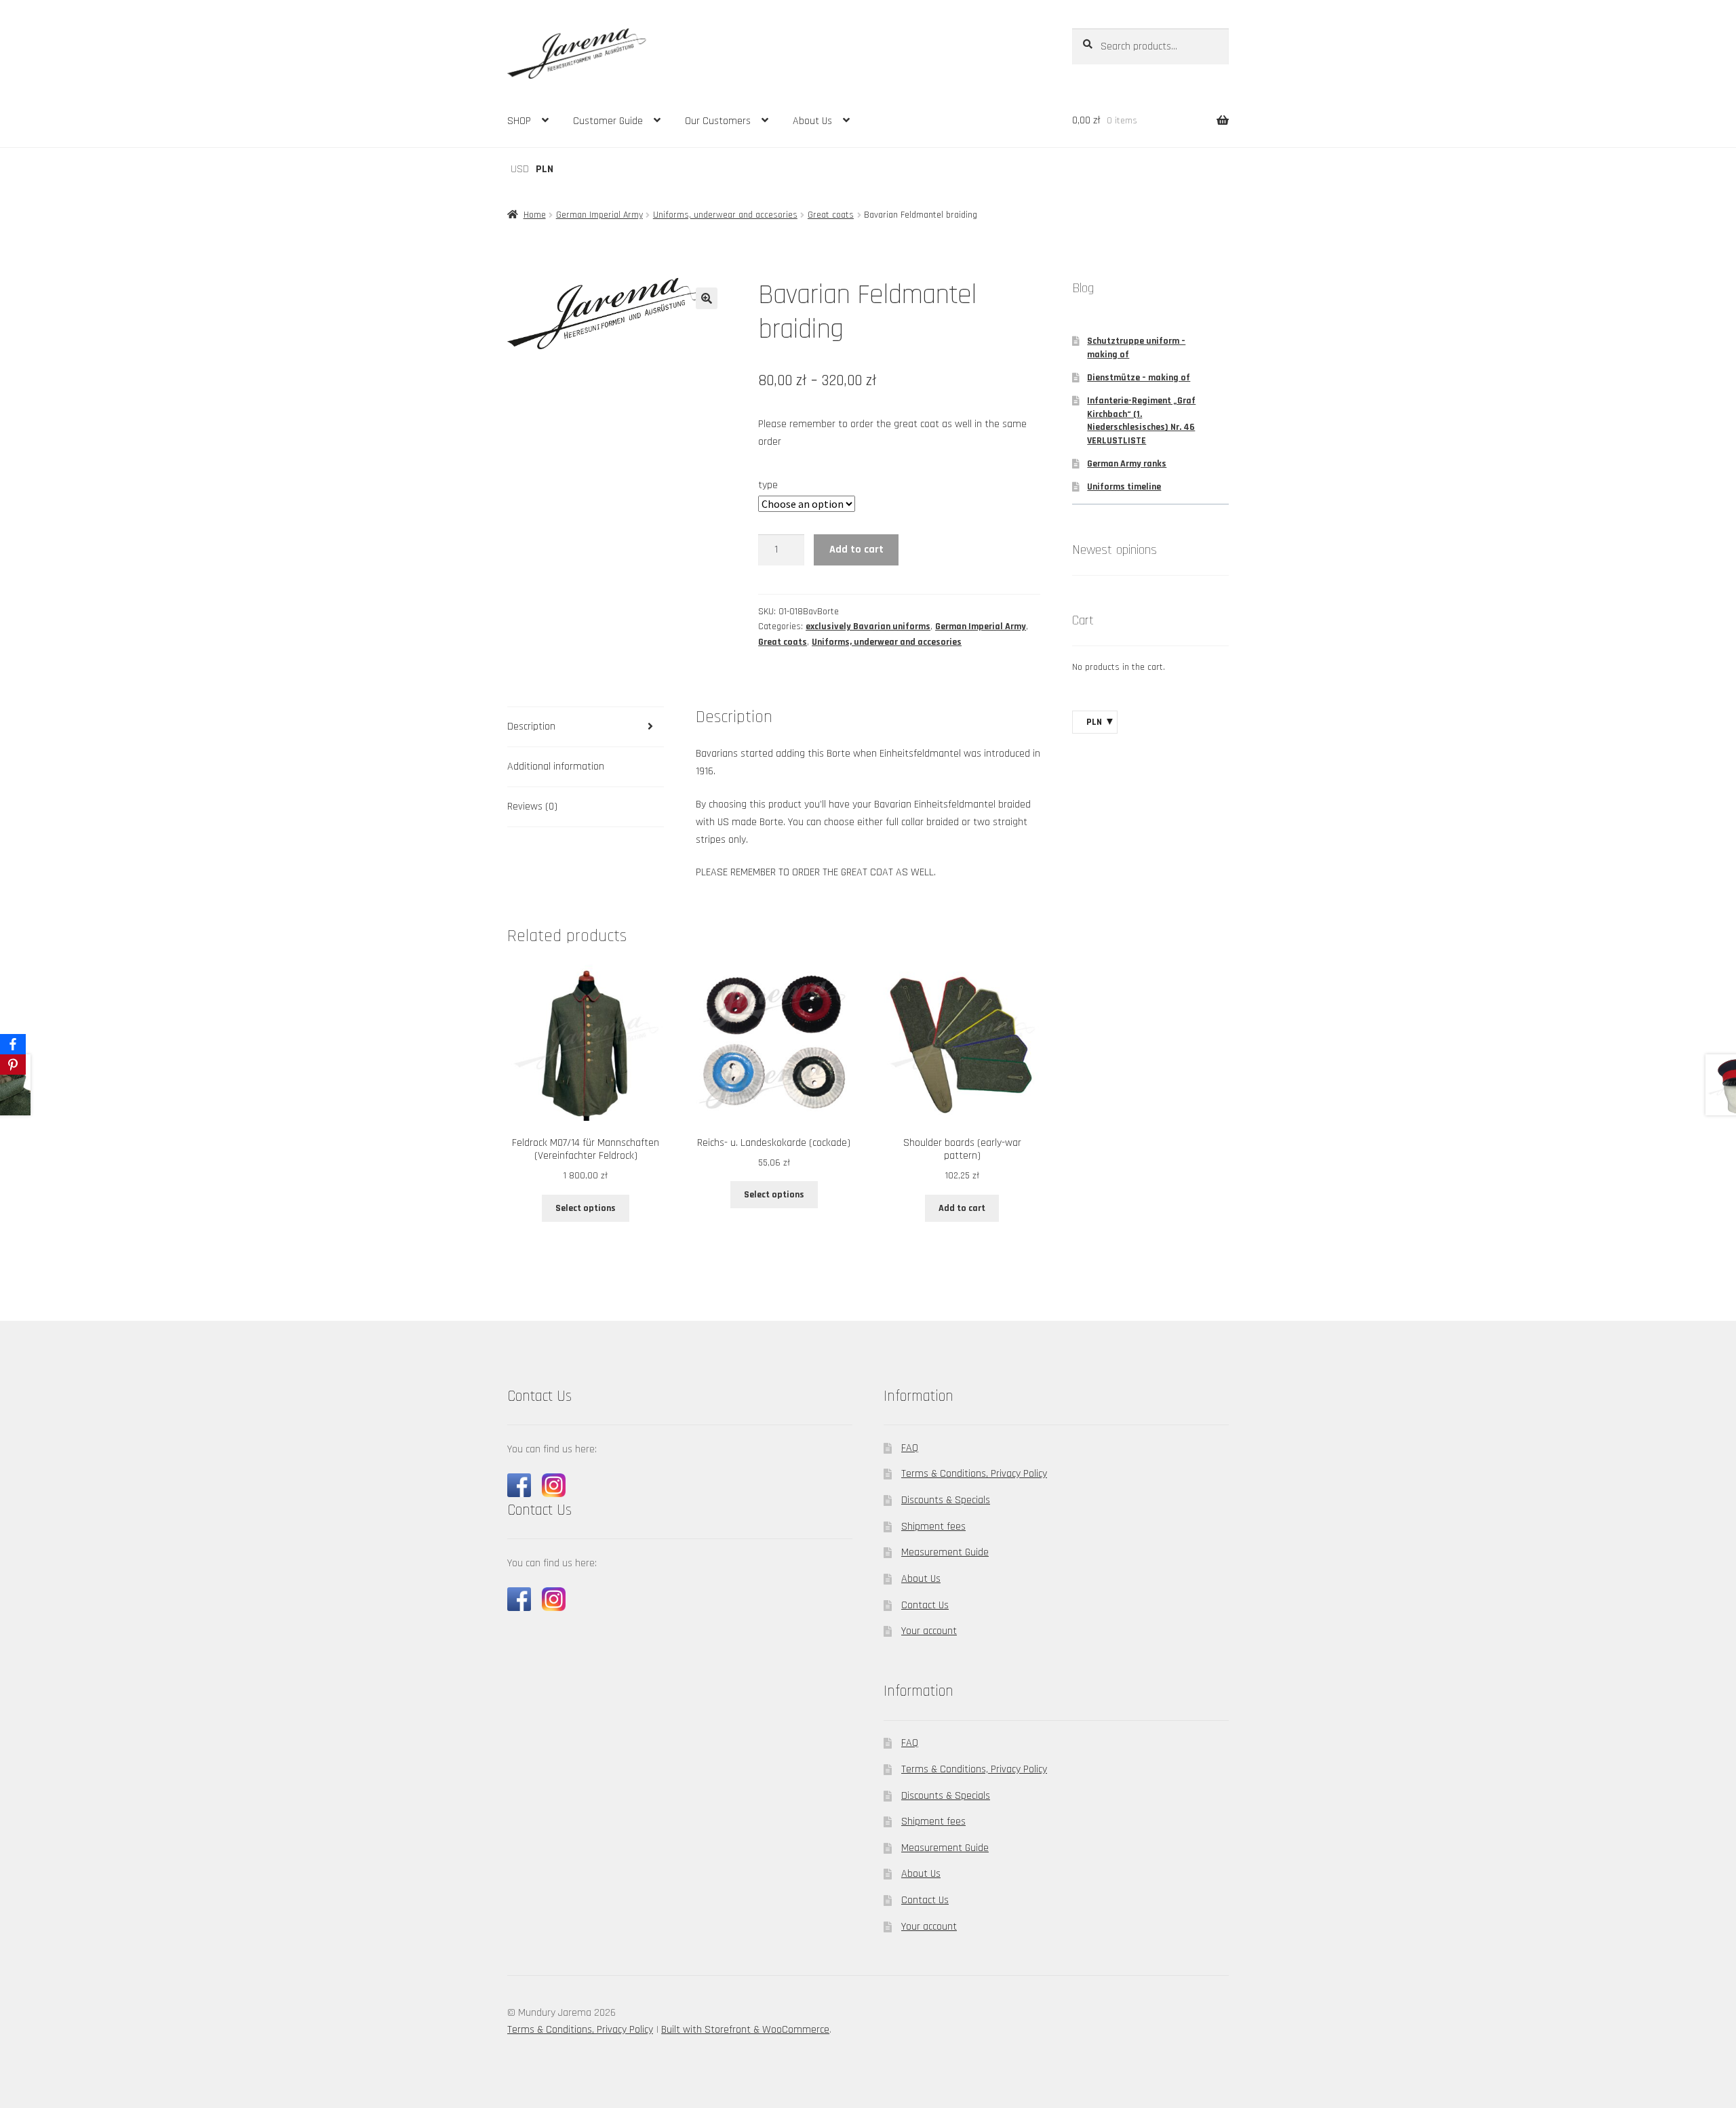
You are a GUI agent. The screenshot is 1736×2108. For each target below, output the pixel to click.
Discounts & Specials (946, 1500)
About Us (812, 121)
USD (520, 169)
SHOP (519, 121)
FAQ (910, 1448)
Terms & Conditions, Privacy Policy (974, 1474)
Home (535, 215)
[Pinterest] (13, 1065)
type (768, 485)
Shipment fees (933, 1527)
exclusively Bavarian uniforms (868, 627)
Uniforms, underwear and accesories (725, 215)
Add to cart (856, 550)
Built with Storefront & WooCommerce (745, 2030)
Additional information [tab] (556, 767)
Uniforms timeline (1124, 487)
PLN (545, 169)
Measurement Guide (945, 1552)
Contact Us (925, 1605)
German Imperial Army (599, 215)
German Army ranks (1127, 464)
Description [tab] (531, 727)
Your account (929, 1631)
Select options (586, 1208)
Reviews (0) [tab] (532, 807)
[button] (707, 298)
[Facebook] (13, 1044)
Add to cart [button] (962, 1208)
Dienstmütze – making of (1139, 378)
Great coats (831, 215)
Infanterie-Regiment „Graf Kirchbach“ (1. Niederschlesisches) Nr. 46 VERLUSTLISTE (1141, 421)
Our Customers (718, 121)
